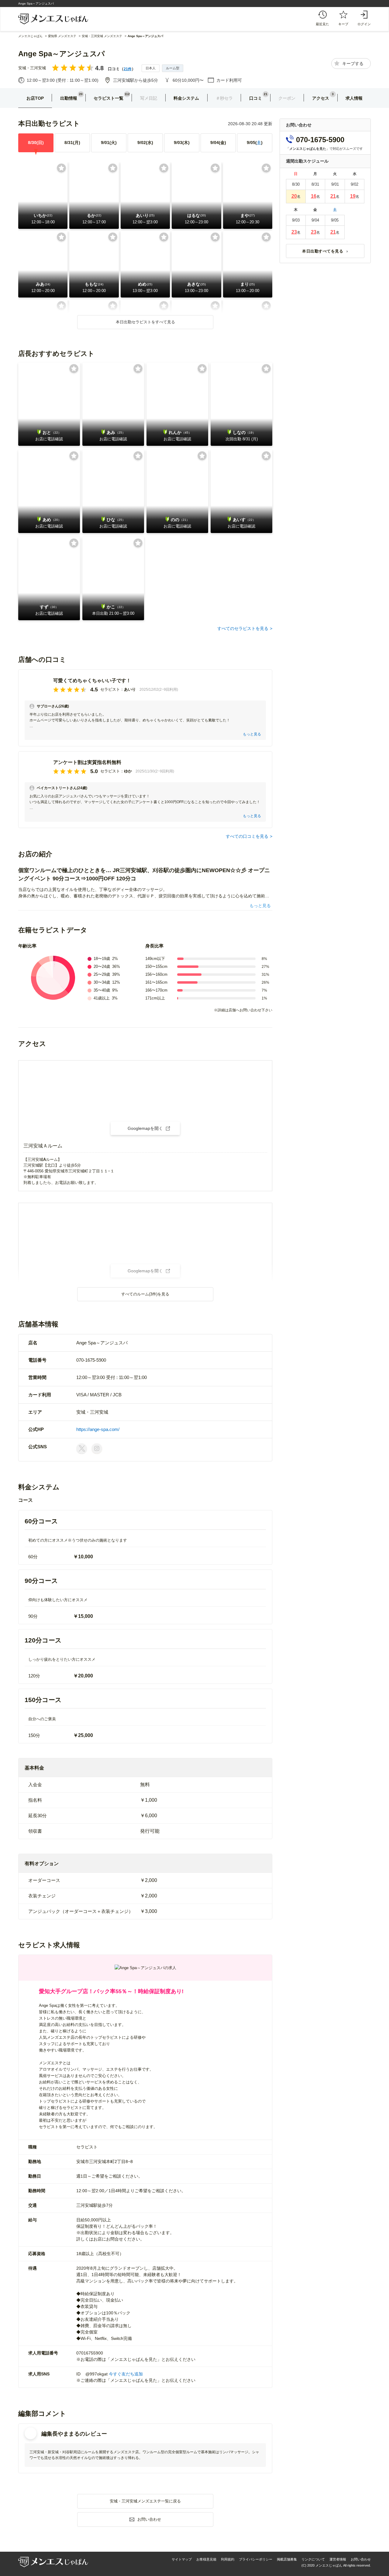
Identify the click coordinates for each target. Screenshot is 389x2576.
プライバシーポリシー (256, 2559)
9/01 (109, 143)
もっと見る (252, 734)
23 (294, 232)
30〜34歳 (102, 982)
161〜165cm (156, 982)
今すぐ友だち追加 (126, 2374)
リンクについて (313, 2559)
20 (294, 196)
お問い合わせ (361, 2559)
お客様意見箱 (206, 2559)
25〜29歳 (102, 974)
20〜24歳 (102, 966)
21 (333, 196)
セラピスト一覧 (108, 98)
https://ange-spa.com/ (98, 1429)
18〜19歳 (102, 959)
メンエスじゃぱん (30, 36)
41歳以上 (102, 998)
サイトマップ (182, 2559)
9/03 (182, 143)
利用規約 (228, 2559)
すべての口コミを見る (247, 836)
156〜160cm (156, 974)
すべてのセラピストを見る (243, 628)
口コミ (256, 98)
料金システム (186, 98)
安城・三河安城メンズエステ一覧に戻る (145, 2501)
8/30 (36, 143)
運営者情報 (338, 2559)
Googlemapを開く (145, 1128)
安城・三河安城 (32, 68)
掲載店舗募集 (287, 2559)
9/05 (255, 143)
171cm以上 (155, 998)
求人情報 (354, 98)
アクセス (321, 98)
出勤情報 (69, 98)
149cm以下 (155, 959)
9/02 (145, 143)
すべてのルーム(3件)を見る (145, 1294)
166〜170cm (156, 990)
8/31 (72, 143)
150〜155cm (156, 966)
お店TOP (35, 98)
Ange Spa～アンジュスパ (62, 54)
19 (353, 196)
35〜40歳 (102, 990)
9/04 (218, 143)
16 (314, 196)
